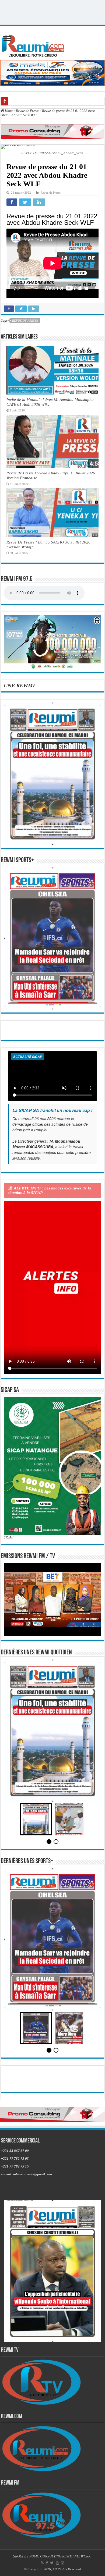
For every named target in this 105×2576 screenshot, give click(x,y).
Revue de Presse (28, 111)
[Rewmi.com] (34, 44)
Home (9, 111)
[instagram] (63, 2563)
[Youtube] (57, 2563)
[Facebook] (47, 2563)
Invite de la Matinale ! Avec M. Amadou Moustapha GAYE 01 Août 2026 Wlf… (50, 402)
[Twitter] (52, 2563)
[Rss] (42, 2563)
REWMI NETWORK (76, 2556)
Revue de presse (25, 321)
